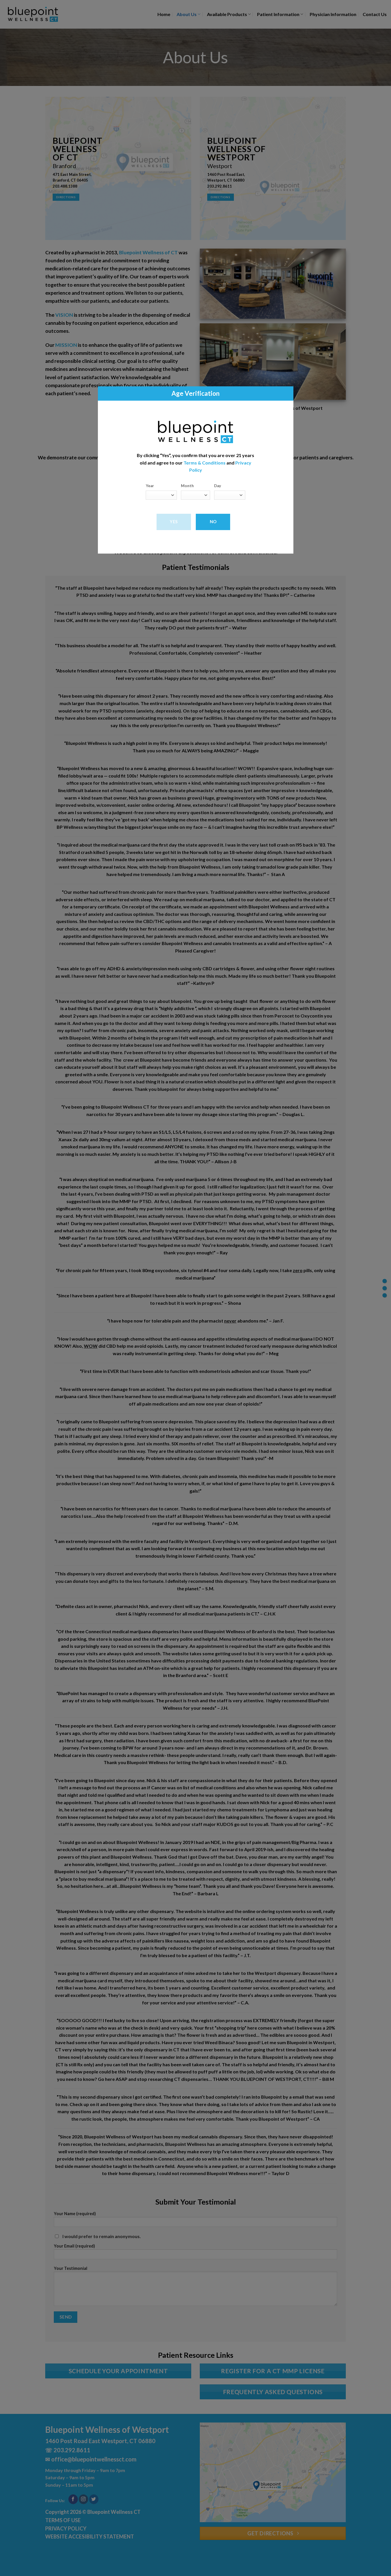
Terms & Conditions (205, 463)
